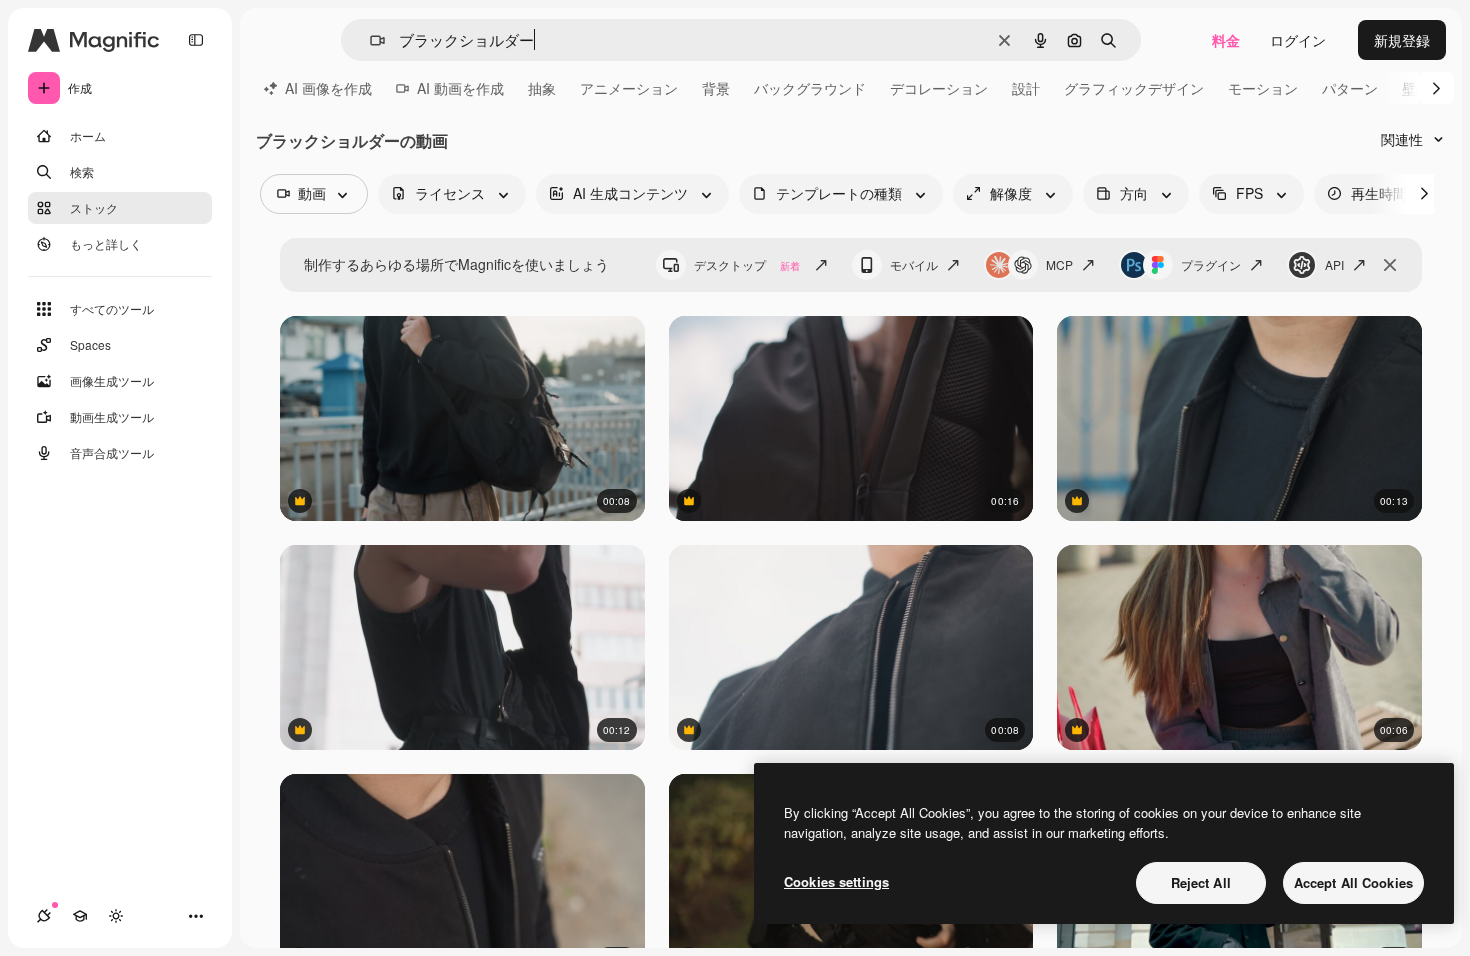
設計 (1026, 88)
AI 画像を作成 (328, 88)
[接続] (44, 916)
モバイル (914, 264)
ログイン (1298, 40)
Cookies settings (836, 881)
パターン (1350, 88)
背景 (716, 88)
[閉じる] (1390, 265)
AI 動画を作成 (460, 88)
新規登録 (1402, 40)
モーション (1263, 88)
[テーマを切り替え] (116, 916)
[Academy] (80, 916)
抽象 (542, 88)
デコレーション (939, 88)
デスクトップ (747, 264)
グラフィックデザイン (1134, 88)
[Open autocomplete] (369, 40)
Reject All (1201, 882)
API (1334, 264)
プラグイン (1211, 264)
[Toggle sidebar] (196, 40)
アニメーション (629, 88)
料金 (1226, 40)
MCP (1059, 264)
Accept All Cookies (1353, 882)
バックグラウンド (810, 88)
